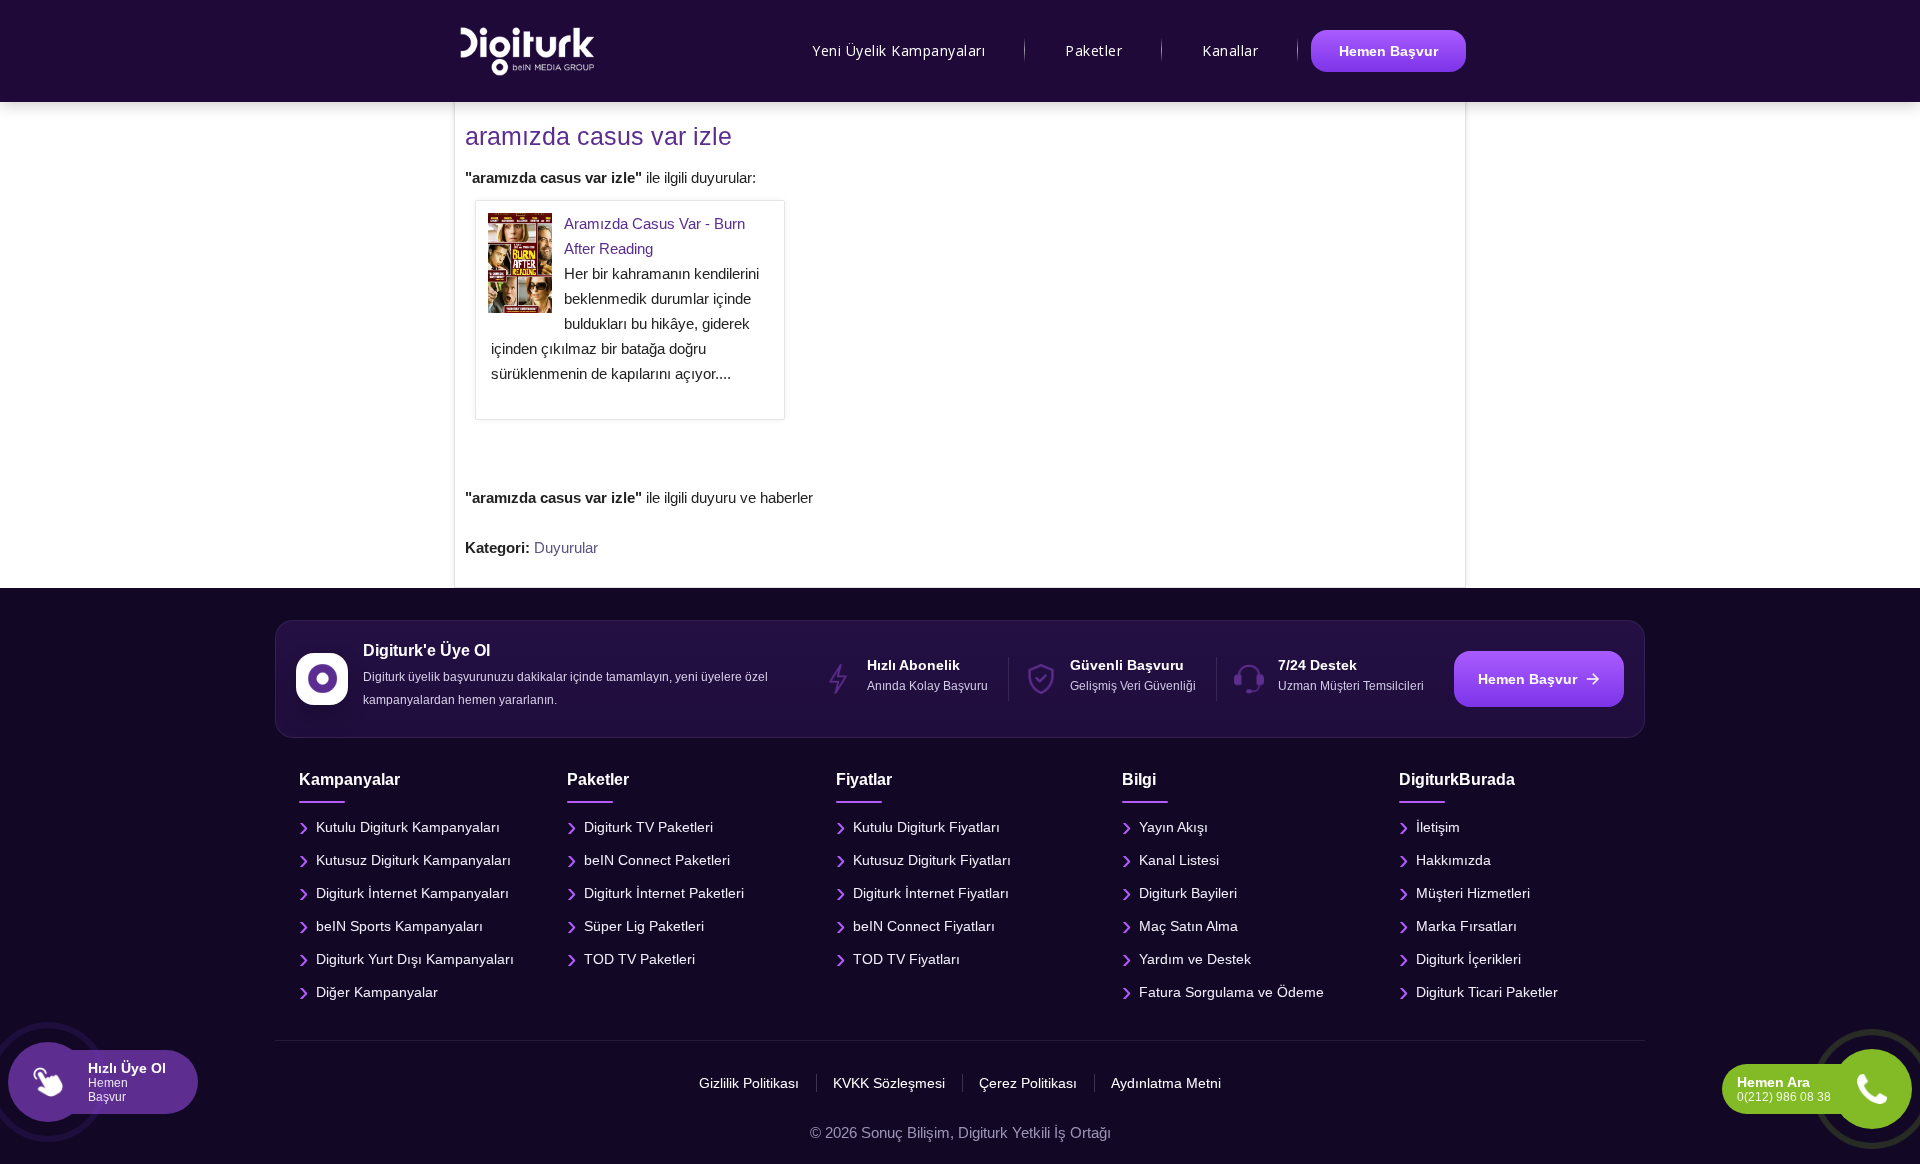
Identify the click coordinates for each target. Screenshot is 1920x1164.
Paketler (1093, 50)
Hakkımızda (1453, 859)
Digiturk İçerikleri (1468, 958)
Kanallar (1230, 50)
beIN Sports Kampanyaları (399, 925)
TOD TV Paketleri (639, 958)
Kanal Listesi (1179, 859)
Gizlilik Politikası (749, 1083)
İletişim (1438, 826)
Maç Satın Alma (1188, 925)
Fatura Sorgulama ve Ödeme (1231, 991)
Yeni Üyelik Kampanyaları (898, 50)
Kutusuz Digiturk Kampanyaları (413, 859)
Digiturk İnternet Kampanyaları (412, 892)
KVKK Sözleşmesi (889, 1083)
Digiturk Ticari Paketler (1487, 991)
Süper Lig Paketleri (644, 925)
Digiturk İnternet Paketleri (664, 892)
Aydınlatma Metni (1166, 1083)
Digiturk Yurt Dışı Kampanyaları (415, 958)
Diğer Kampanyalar (377, 991)
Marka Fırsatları (1466, 925)
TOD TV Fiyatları (906, 958)
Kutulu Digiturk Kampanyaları (408, 826)
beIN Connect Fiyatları (924, 925)
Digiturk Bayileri (1188, 892)
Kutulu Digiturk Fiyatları (926, 826)
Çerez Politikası (1028, 1083)
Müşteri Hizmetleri (1473, 892)
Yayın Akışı (1173, 826)
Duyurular (566, 547)
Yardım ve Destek (1195, 958)
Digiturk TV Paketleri (648, 826)
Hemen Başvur (1388, 51)
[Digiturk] (528, 51)
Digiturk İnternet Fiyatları (931, 892)
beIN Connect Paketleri (657, 859)
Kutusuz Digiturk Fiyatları (932, 859)
